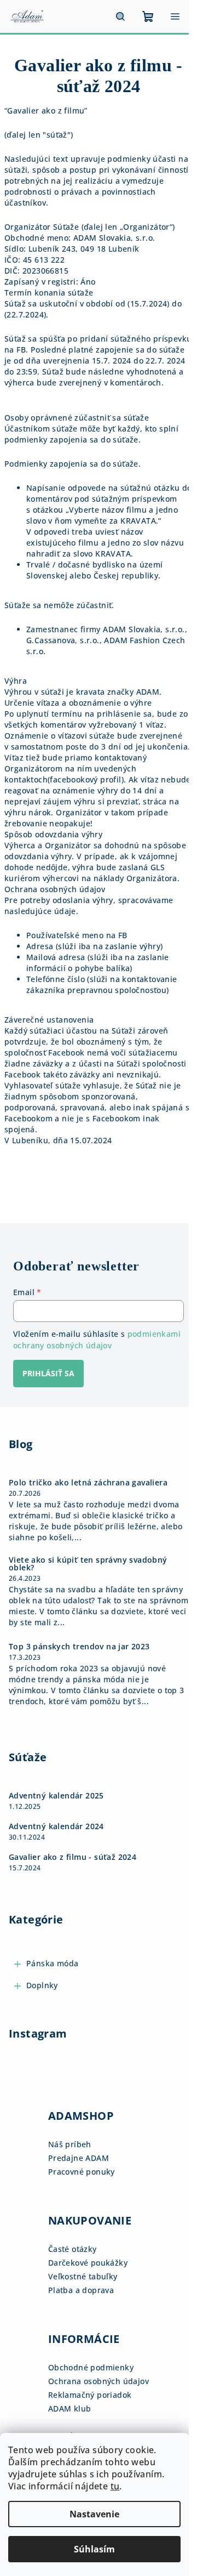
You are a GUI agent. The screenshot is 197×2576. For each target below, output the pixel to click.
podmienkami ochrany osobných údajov (97, 1339)
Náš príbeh (70, 2144)
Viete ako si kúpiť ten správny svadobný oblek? (88, 1564)
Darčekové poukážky (88, 2263)
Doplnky (42, 1985)
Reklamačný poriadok (90, 2395)
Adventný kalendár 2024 (56, 1826)
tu (115, 2486)
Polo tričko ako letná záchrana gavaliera (88, 1483)
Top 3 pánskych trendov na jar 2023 (79, 1647)
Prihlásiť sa (48, 1373)
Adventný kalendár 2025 (56, 1796)
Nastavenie (94, 2514)
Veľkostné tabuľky (83, 2276)
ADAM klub (70, 2408)
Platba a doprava (81, 2290)
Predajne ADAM (79, 2158)
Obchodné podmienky (91, 2367)
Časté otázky (73, 2249)
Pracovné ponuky (82, 2172)
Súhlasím (94, 2549)
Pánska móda (52, 1963)
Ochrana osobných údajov (99, 2381)
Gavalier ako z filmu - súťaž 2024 (73, 1857)
